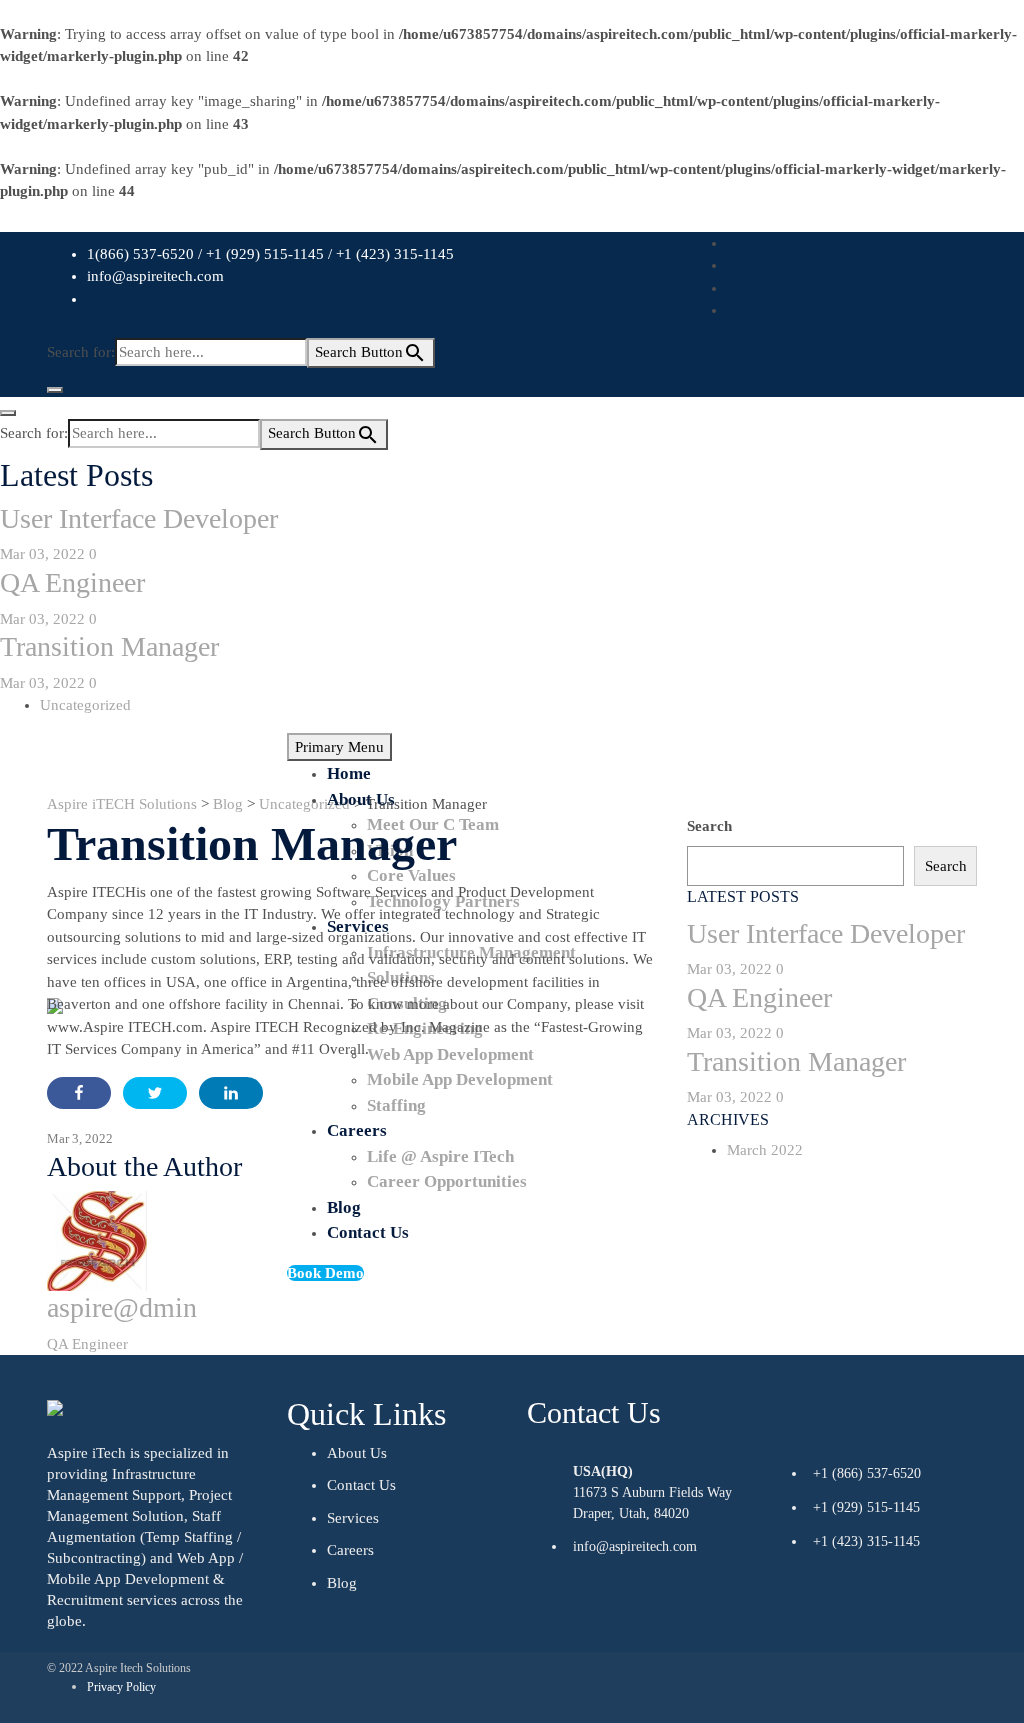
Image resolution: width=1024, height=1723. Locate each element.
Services (353, 1518)
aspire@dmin (122, 1307)
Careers (350, 1550)
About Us (361, 799)
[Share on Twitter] (155, 1093)
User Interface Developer (139, 518)
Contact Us (361, 1485)
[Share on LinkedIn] (231, 1093)
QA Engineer (72, 582)
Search (709, 826)
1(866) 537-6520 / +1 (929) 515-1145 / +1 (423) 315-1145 (270, 254)
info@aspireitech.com (155, 276)
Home (349, 773)
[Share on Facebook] (79, 1093)
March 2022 (765, 1150)
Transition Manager (109, 646)
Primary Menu (339, 747)
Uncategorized (85, 705)
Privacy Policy (121, 1687)
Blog (342, 1583)
